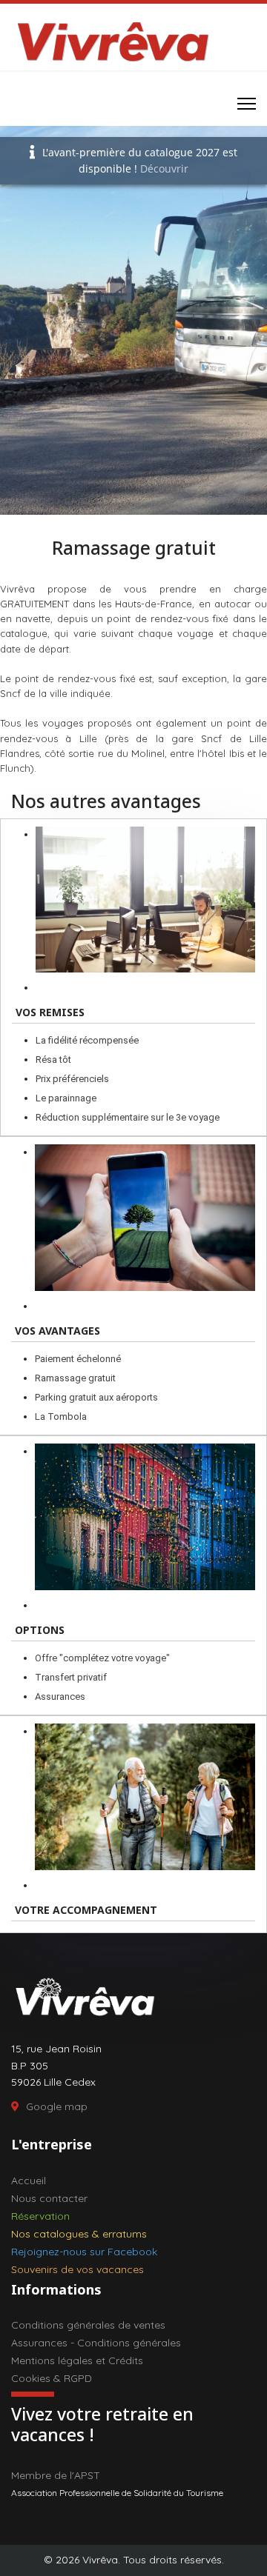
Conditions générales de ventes (88, 2325)
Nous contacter (49, 2198)
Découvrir (164, 168)
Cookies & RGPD (52, 2378)
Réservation (40, 2216)
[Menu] (247, 104)
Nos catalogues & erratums (79, 2234)
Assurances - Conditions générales (96, 2343)
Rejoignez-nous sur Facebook (84, 2252)
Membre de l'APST (56, 2475)
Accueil (29, 2180)
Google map (57, 2106)
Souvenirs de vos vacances (78, 2269)
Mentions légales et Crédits (77, 2360)
